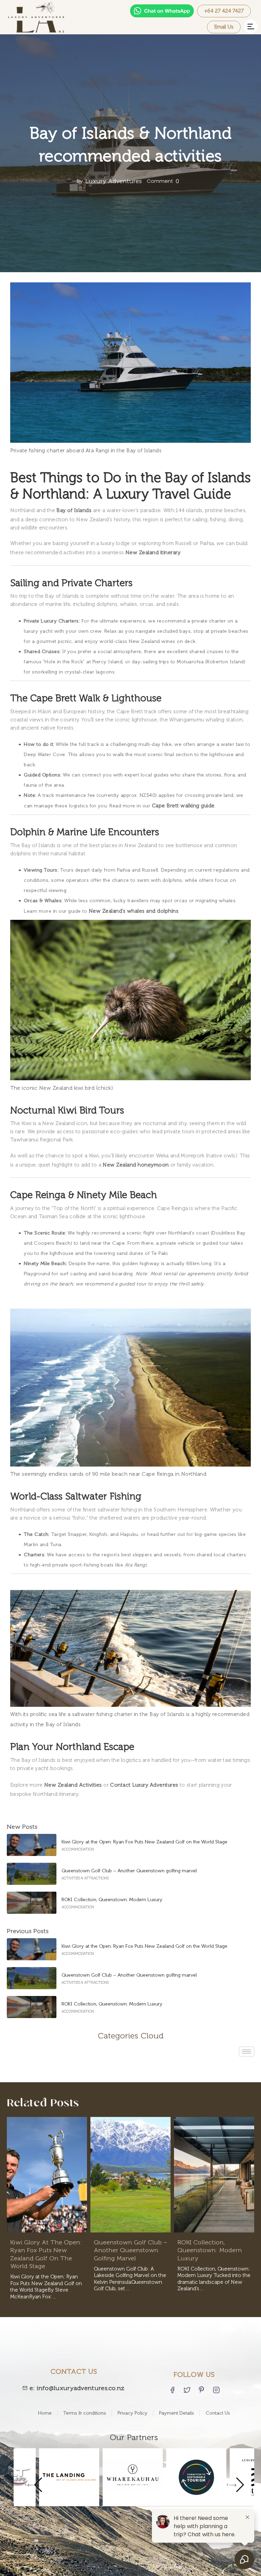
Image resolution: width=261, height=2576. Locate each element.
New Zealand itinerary (153, 553)
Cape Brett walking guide (183, 806)
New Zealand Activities (73, 1785)
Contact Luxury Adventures (144, 1785)
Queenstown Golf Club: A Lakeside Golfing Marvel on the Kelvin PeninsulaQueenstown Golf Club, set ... (130, 2279)
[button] (251, 27)
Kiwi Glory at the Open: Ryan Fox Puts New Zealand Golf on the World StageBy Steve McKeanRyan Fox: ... (46, 2287)
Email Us (224, 27)
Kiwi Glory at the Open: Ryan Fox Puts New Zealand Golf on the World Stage (144, 1842)
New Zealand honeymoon (136, 1165)
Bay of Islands (74, 510)
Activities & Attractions (85, 1878)
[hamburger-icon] (247, 2052)
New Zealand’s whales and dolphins (134, 911)
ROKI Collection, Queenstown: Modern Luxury (112, 1900)
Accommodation (78, 1849)
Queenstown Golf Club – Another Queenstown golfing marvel (129, 1871)
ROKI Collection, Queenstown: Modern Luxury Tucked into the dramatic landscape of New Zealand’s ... (214, 2279)
